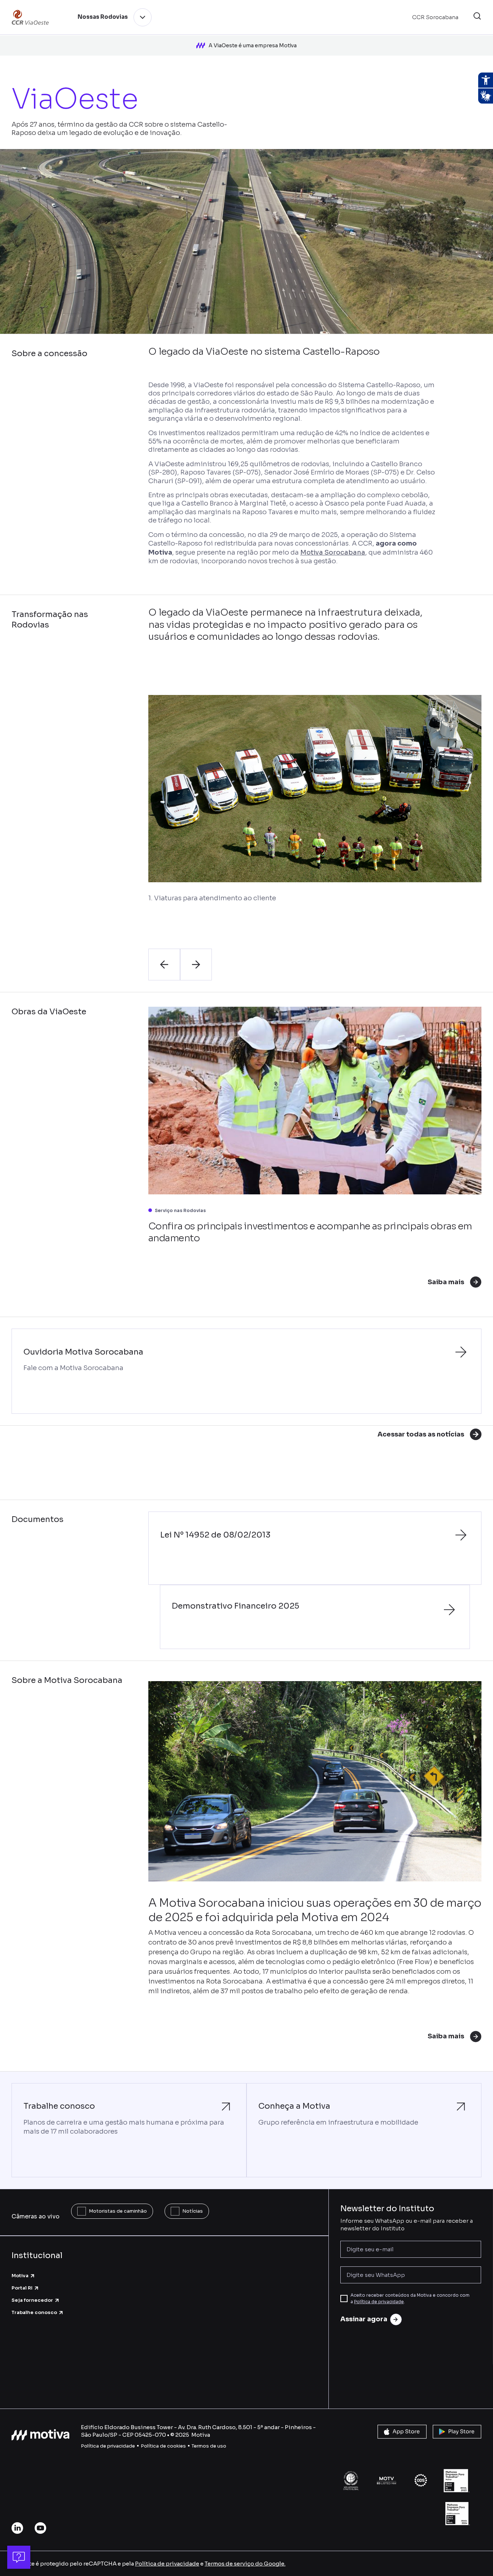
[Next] (196, 965)
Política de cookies (163, 2446)
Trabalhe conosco (34, 2312)
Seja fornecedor (32, 2300)
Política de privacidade (379, 2302)
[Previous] (164, 965)
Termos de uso (209, 2446)
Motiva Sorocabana (333, 552)
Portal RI (22, 2288)
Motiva (20, 2276)
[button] (477, 17)
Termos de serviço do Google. (245, 2564)
